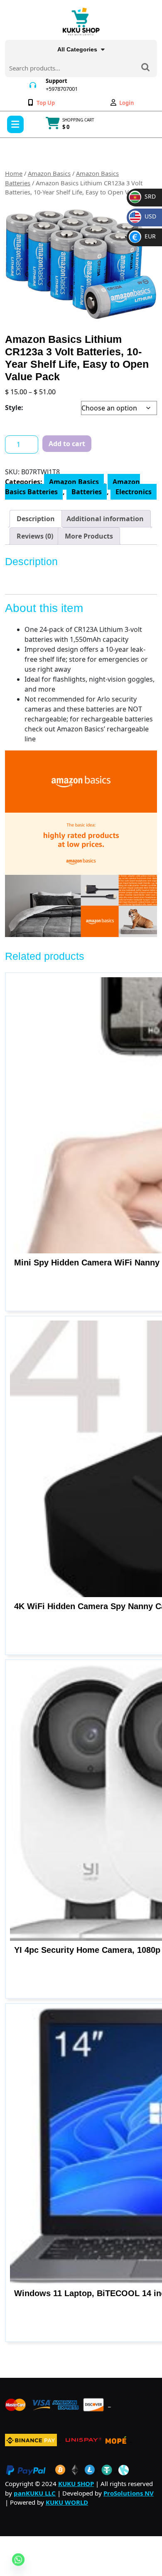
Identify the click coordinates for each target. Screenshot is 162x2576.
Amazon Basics (49, 173)
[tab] (15, 124)
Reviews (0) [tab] (35, 536)
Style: (14, 408)
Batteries (87, 492)
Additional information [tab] (105, 519)
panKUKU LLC (35, 2493)
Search (145, 68)
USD (144, 216)
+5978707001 (62, 89)
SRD (143, 196)
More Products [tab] (89, 536)
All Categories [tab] (77, 49)
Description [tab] (36, 519)
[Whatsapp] (18, 2559)
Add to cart (67, 444)
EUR (144, 236)
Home (14, 173)
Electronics (134, 492)
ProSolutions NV (129, 2493)
